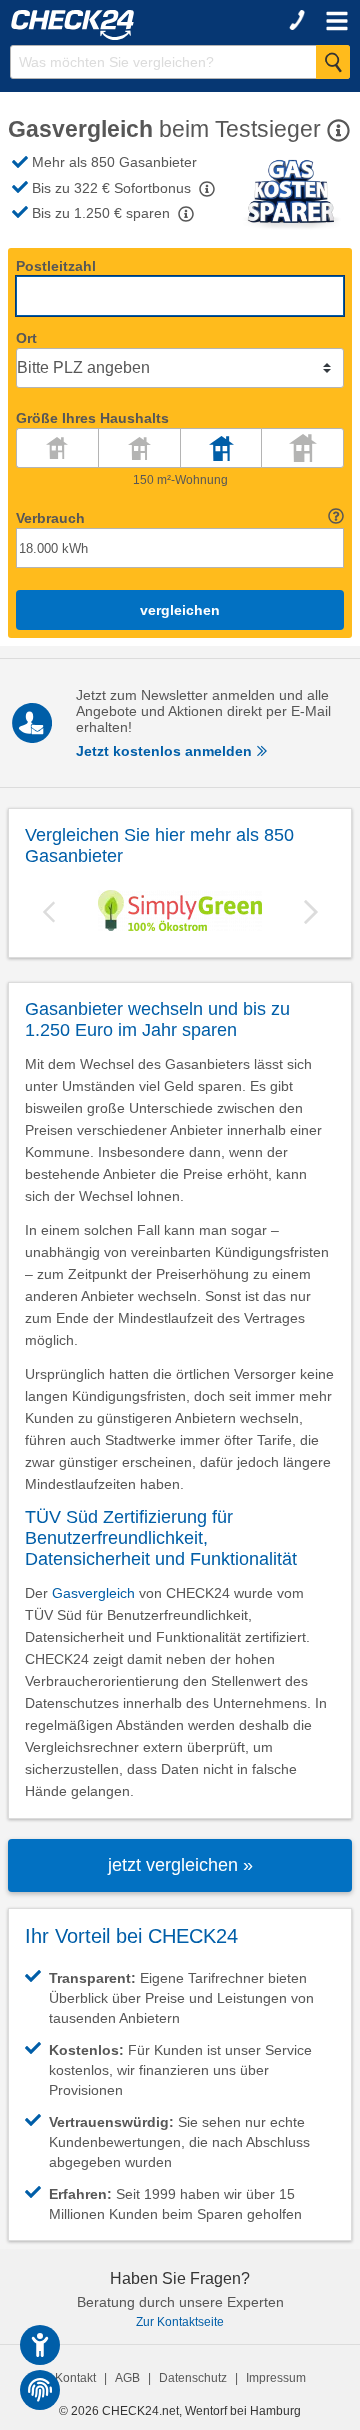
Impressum (276, 2378)
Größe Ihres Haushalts (92, 418)
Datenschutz (193, 2378)
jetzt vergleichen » (180, 1865)
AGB (127, 2378)
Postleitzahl (56, 266)
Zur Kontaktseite (180, 2322)
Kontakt (75, 2378)
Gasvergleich (93, 1593)
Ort (26, 338)
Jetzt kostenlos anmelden (166, 751)
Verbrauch (50, 518)
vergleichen (180, 610)
